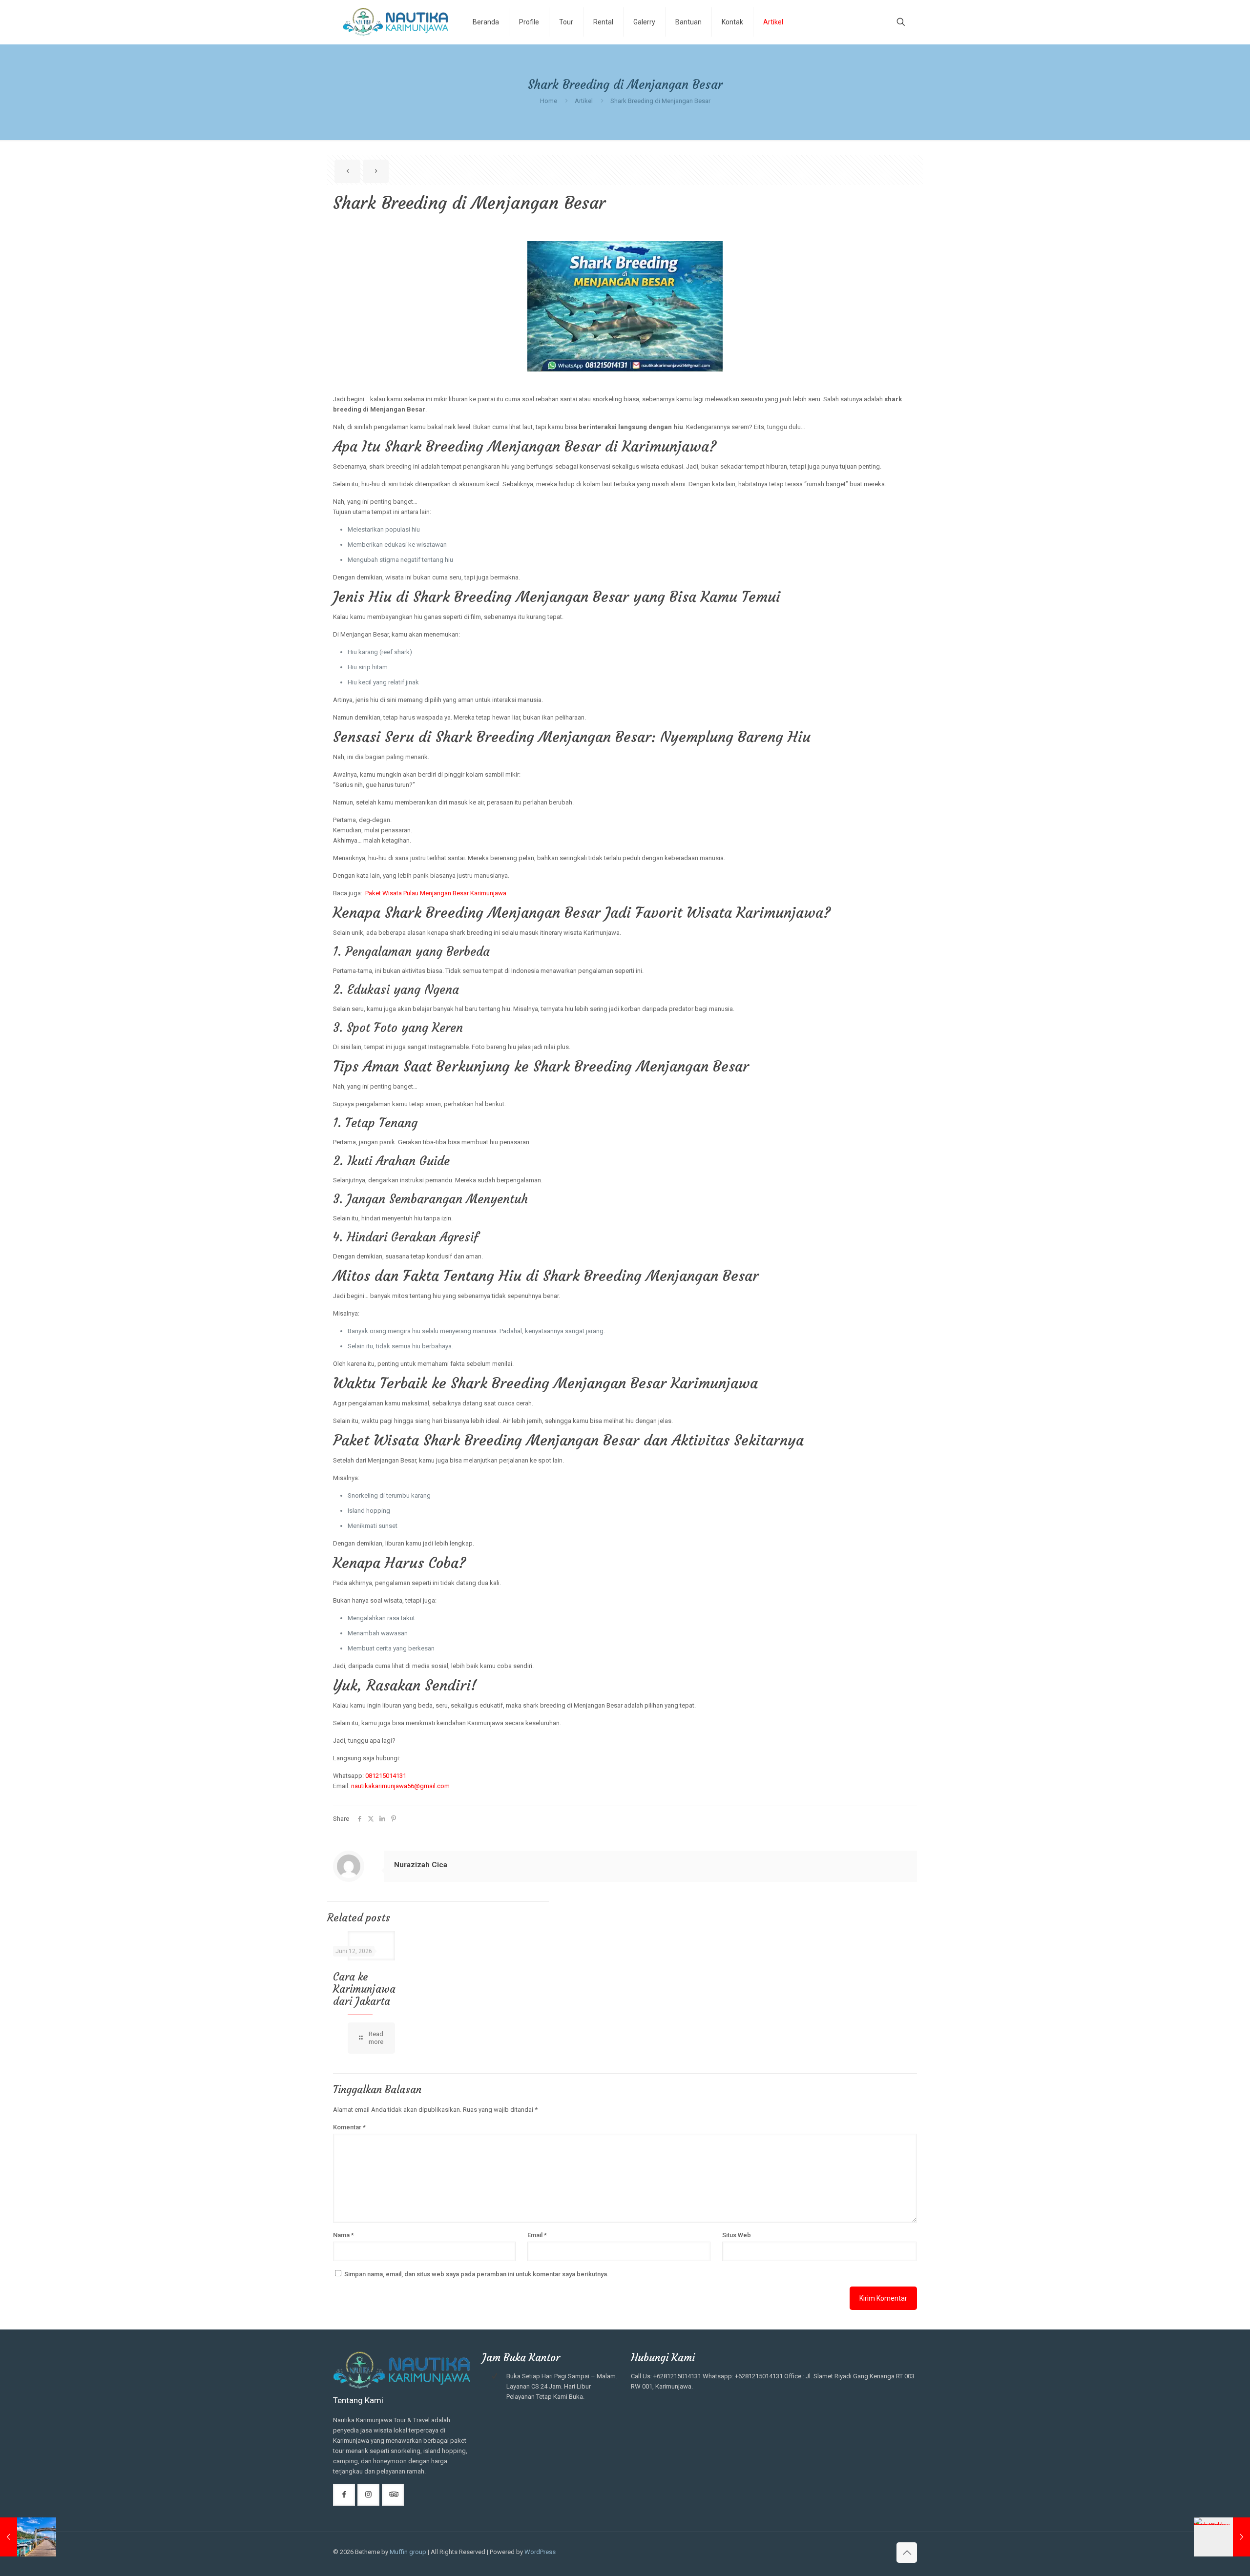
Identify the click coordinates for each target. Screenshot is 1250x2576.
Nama (344, 2235)
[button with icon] (344, 2495)
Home (549, 101)
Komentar (349, 2127)
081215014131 (386, 1776)
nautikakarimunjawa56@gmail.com (400, 1786)
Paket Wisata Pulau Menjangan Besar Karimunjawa (435, 893)
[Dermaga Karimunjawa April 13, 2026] (28, 2537)
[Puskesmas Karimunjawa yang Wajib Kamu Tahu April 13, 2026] (1222, 2537)
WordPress (540, 2552)
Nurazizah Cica (421, 1865)
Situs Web (737, 2235)
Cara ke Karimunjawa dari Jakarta (364, 1989)
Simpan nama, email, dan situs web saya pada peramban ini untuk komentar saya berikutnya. (477, 2274)
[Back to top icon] (907, 2553)
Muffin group (408, 2552)
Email (537, 2235)
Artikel (584, 101)
